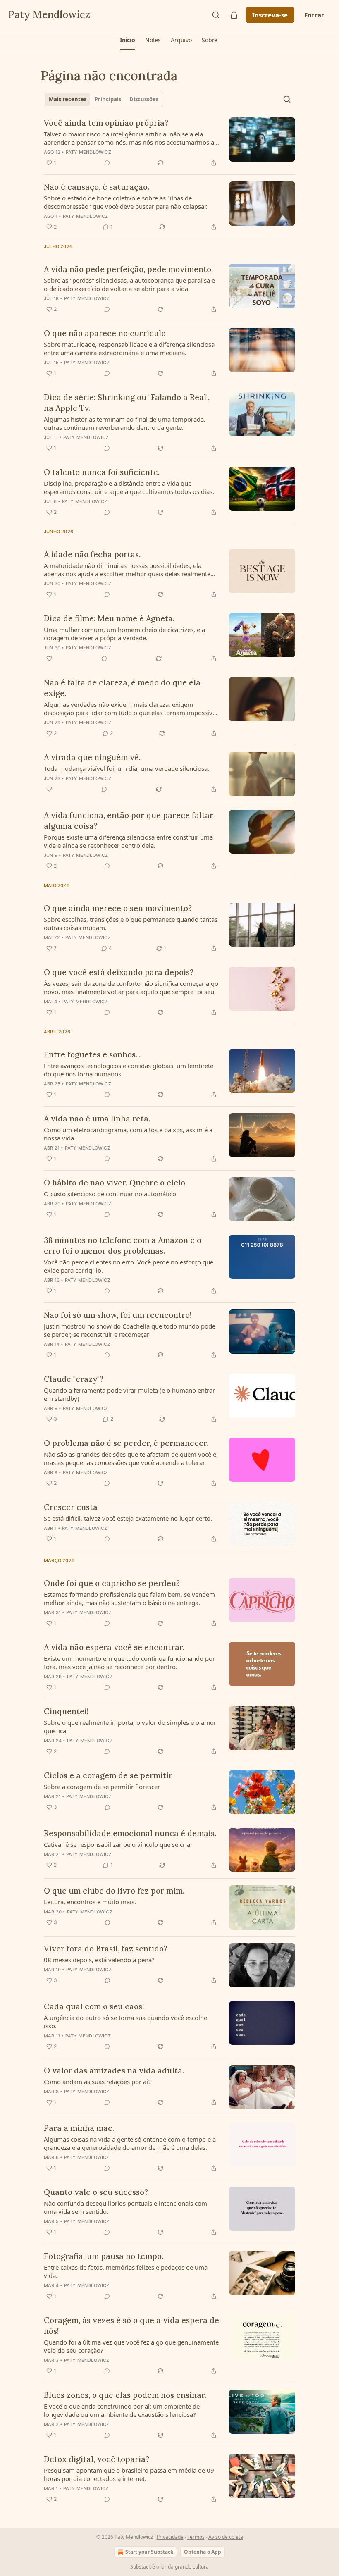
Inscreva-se (270, 15)
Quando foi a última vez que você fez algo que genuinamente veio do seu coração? (131, 2346)
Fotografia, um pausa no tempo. (104, 2256)
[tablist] (104, 99)
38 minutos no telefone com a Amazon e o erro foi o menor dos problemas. (123, 1245)
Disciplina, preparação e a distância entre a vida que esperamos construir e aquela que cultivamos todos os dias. (129, 487)
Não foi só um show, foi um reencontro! (118, 1315)
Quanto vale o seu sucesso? (96, 2192)
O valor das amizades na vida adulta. (114, 2070)
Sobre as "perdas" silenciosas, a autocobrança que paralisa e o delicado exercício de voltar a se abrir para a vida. (129, 284)
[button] (128, 40)
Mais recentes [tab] (68, 99)
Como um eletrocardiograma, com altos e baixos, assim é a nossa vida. (128, 1134)
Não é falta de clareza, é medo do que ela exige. (122, 688)
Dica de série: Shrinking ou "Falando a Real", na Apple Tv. (127, 403)
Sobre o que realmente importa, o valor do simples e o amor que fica (130, 1727)
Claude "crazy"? (74, 1379)
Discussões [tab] (144, 99)
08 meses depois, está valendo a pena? (99, 1960)
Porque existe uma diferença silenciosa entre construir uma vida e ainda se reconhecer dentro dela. (128, 841)
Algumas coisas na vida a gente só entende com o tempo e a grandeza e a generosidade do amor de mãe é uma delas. (130, 2143)
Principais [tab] (108, 99)
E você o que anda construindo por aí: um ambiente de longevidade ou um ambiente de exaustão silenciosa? (122, 2410)
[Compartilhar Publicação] (234, 15)
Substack (141, 2567)
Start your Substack (149, 2552)
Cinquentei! (66, 1711)
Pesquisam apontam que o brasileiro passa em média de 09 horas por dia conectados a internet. (129, 2474)
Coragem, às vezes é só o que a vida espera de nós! (131, 2326)
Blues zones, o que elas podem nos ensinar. (125, 2395)
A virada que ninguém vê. (92, 757)
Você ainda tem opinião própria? (106, 123)
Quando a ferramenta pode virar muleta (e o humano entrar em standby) (129, 1394)
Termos (196, 2537)
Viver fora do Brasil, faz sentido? (106, 1949)
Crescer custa (71, 1507)
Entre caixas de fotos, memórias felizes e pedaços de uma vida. (126, 2271)
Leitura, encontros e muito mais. (90, 1902)
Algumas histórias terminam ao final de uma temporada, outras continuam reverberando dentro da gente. (125, 423)
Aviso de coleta (226, 2537)
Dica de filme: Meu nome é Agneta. (109, 618)
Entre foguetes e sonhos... (92, 1054)
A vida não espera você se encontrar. (114, 1647)
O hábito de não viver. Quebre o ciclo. (115, 1183)
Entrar (314, 15)
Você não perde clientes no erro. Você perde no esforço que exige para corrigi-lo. (129, 1266)
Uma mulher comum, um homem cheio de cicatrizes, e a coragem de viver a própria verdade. (124, 634)
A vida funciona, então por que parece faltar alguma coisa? (129, 821)
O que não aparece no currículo (105, 333)
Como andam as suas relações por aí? (97, 2082)
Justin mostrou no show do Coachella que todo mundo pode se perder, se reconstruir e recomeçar (130, 1330)
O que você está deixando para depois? (119, 972)
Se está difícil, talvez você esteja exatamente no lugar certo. (128, 1518)
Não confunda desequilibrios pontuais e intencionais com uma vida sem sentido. (125, 2207)
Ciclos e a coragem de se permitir (108, 1775)
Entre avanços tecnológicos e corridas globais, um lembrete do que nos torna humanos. (129, 1070)
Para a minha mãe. (79, 2128)
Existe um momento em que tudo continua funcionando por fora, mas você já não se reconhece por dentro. (129, 1662)
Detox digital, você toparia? (97, 2459)
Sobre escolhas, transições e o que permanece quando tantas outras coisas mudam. (131, 923)
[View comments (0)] (107, 163)
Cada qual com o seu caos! (94, 2006)
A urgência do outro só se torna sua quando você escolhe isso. (125, 2022)
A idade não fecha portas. (92, 554)
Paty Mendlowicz (88, 152)
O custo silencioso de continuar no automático (110, 1194)
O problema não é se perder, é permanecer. (126, 1443)
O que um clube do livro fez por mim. (114, 1891)
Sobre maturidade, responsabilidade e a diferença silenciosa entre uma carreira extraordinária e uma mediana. (129, 348)
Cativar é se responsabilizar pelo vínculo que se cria (117, 1844)
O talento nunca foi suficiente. (102, 472)
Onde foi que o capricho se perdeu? (112, 1583)
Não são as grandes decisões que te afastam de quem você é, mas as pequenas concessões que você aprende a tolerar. (131, 1458)
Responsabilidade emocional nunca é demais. (130, 1833)
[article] (169, 143)
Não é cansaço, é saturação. (97, 187)
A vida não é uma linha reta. (97, 1119)
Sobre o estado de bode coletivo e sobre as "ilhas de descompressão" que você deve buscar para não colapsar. (126, 202)
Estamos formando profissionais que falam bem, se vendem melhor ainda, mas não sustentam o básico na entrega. (129, 1598)
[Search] (216, 15)
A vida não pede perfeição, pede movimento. (128, 269)
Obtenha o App (203, 2552)
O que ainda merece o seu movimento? (118, 908)
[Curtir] (49, 658)
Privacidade (170, 2537)
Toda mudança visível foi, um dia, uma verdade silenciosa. (127, 768)
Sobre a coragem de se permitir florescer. (102, 1787)
